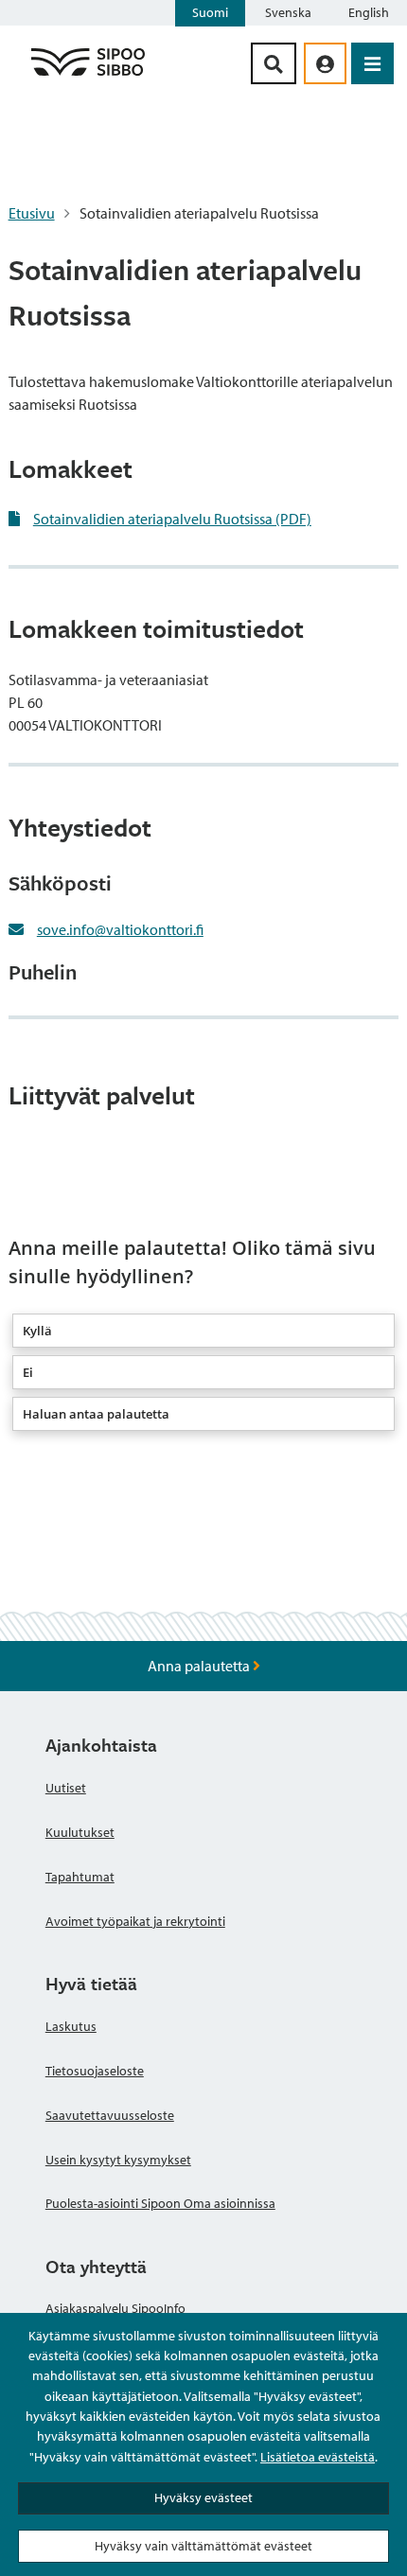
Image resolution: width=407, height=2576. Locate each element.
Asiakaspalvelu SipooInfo (115, 2308)
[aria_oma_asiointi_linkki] (325, 63)
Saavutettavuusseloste (110, 2115)
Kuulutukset (80, 1832)
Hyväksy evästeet (203, 2497)
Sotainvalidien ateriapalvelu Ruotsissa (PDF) (172, 519)
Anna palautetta (200, 1666)
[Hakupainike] (274, 63)
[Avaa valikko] (372, 63)
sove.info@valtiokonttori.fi (120, 929)
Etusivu (32, 213)
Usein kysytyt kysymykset (118, 2160)
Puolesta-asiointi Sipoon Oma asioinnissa (160, 2203)
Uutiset (66, 1788)
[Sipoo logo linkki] (88, 75)
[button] (204, 1331)
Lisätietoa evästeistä (318, 2457)
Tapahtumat (80, 1877)
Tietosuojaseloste (95, 2071)
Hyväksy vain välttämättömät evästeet (203, 2546)
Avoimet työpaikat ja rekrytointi (135, 1921)
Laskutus (71, 2026)
